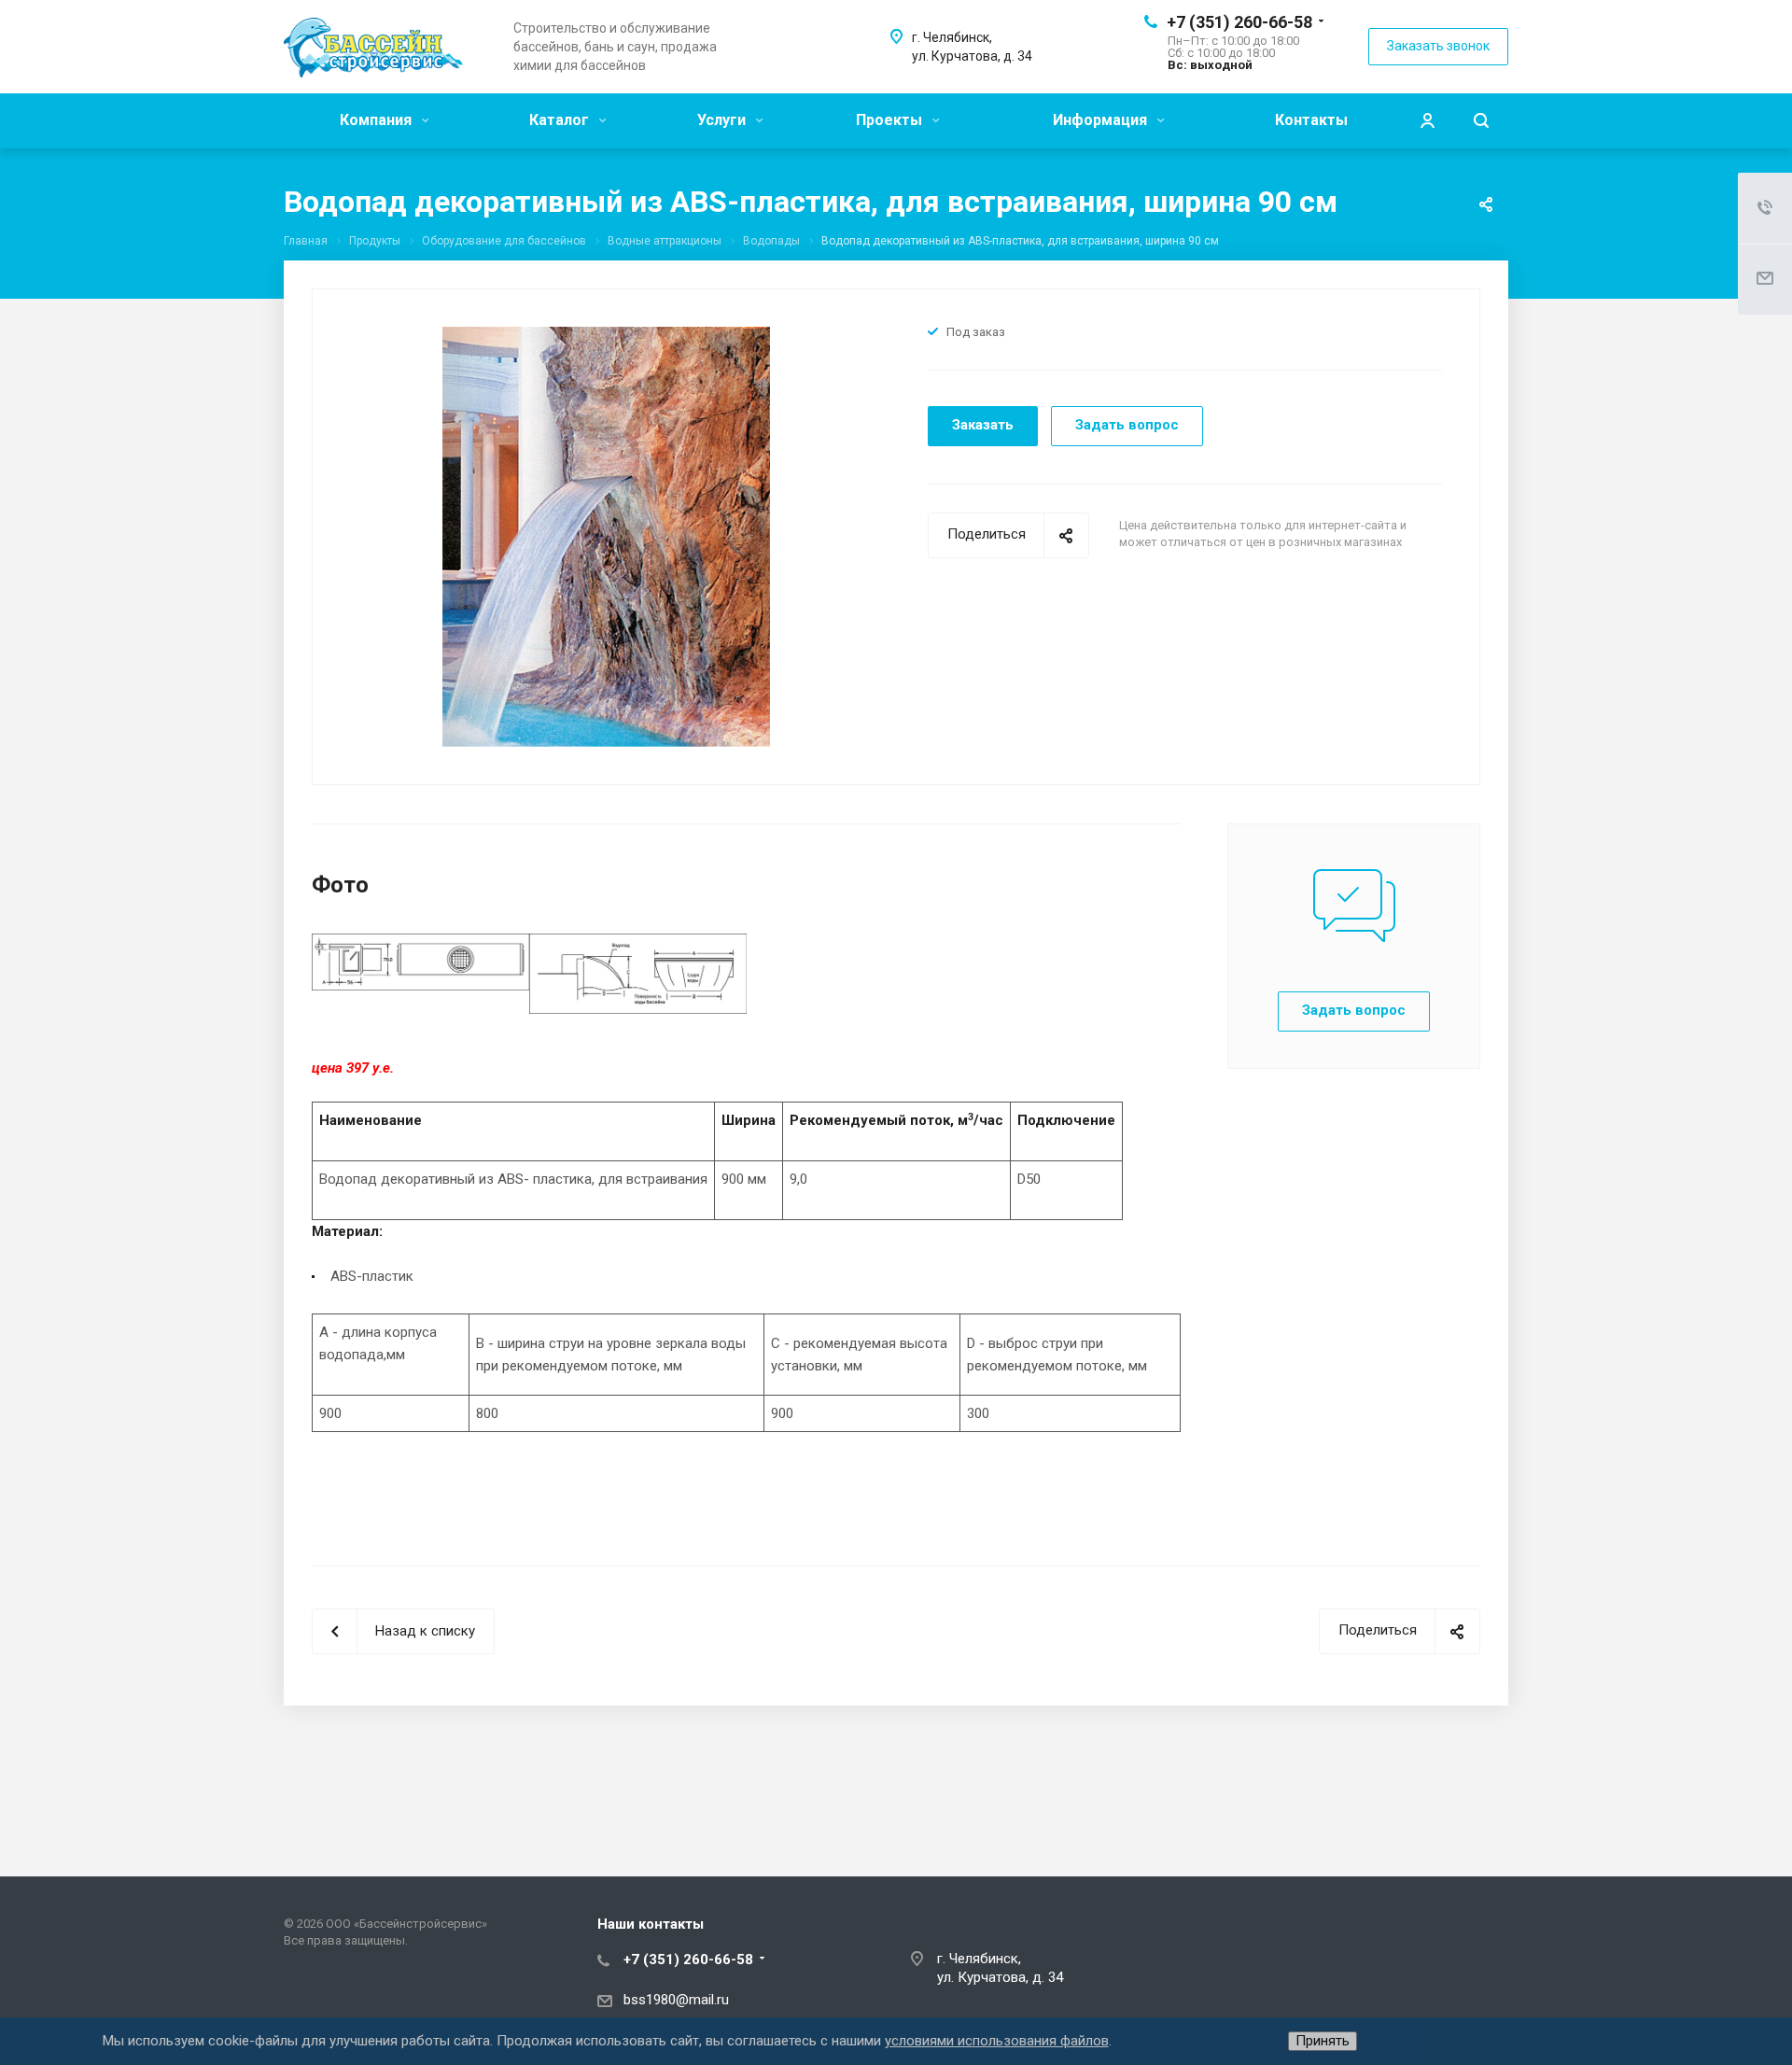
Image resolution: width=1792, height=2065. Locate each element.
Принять (1323, 2041)
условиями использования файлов (997, 2041)
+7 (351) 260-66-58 (1239, 22)
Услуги (723, 120)
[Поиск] (1481, 121)
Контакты (1311, 120)
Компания (378, 120)
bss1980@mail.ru (676, 2000)
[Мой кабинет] (1427, 121)
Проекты (891, 120)
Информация (1102, 120)
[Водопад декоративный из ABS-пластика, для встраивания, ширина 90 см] (606, 536)
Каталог (561, 120)
